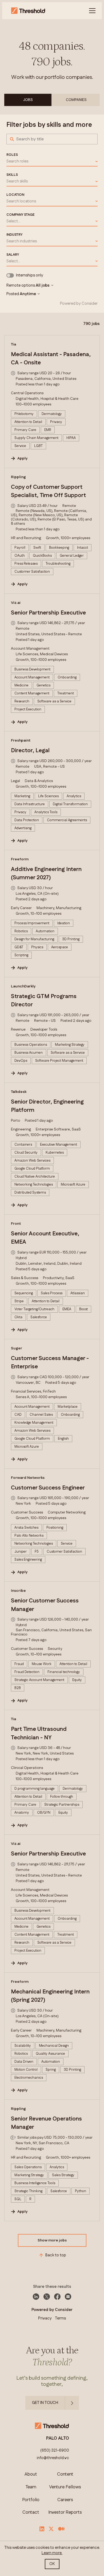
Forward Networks (28, 1478)
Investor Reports (65, 2512)
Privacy (45, 2318)
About (31, 2474)
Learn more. (52, 2553)
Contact (31, 2512)
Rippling (18, 477)
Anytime (28, 294)
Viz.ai (16, 603)
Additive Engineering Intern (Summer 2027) (46, 874)
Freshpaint (21, 740)
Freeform (20, 859)
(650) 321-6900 (55, 2451)
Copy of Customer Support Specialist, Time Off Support (48, 491)
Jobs (28, 100)
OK (52, 2564)
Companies (76, 100)
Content (65, 2474)
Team (31, 2487)
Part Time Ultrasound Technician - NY (39, 1733)
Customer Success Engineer (48, 1488)
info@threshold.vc (53, 2458)
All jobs (43, 286)
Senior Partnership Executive (48, 613)
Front (16, 1224)
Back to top (56, 2255)
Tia (13, 344)
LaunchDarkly (23, 986)
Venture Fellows (65, 2487)
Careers (65, 2500)
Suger (17, 1348)
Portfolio (31, 2500)
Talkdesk (19, 1092)
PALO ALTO (58, 2438)
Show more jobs (52, 2240)
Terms (60, 2318)
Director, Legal (30, 751)
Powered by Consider (79, 304)
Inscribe (18, 1591)
